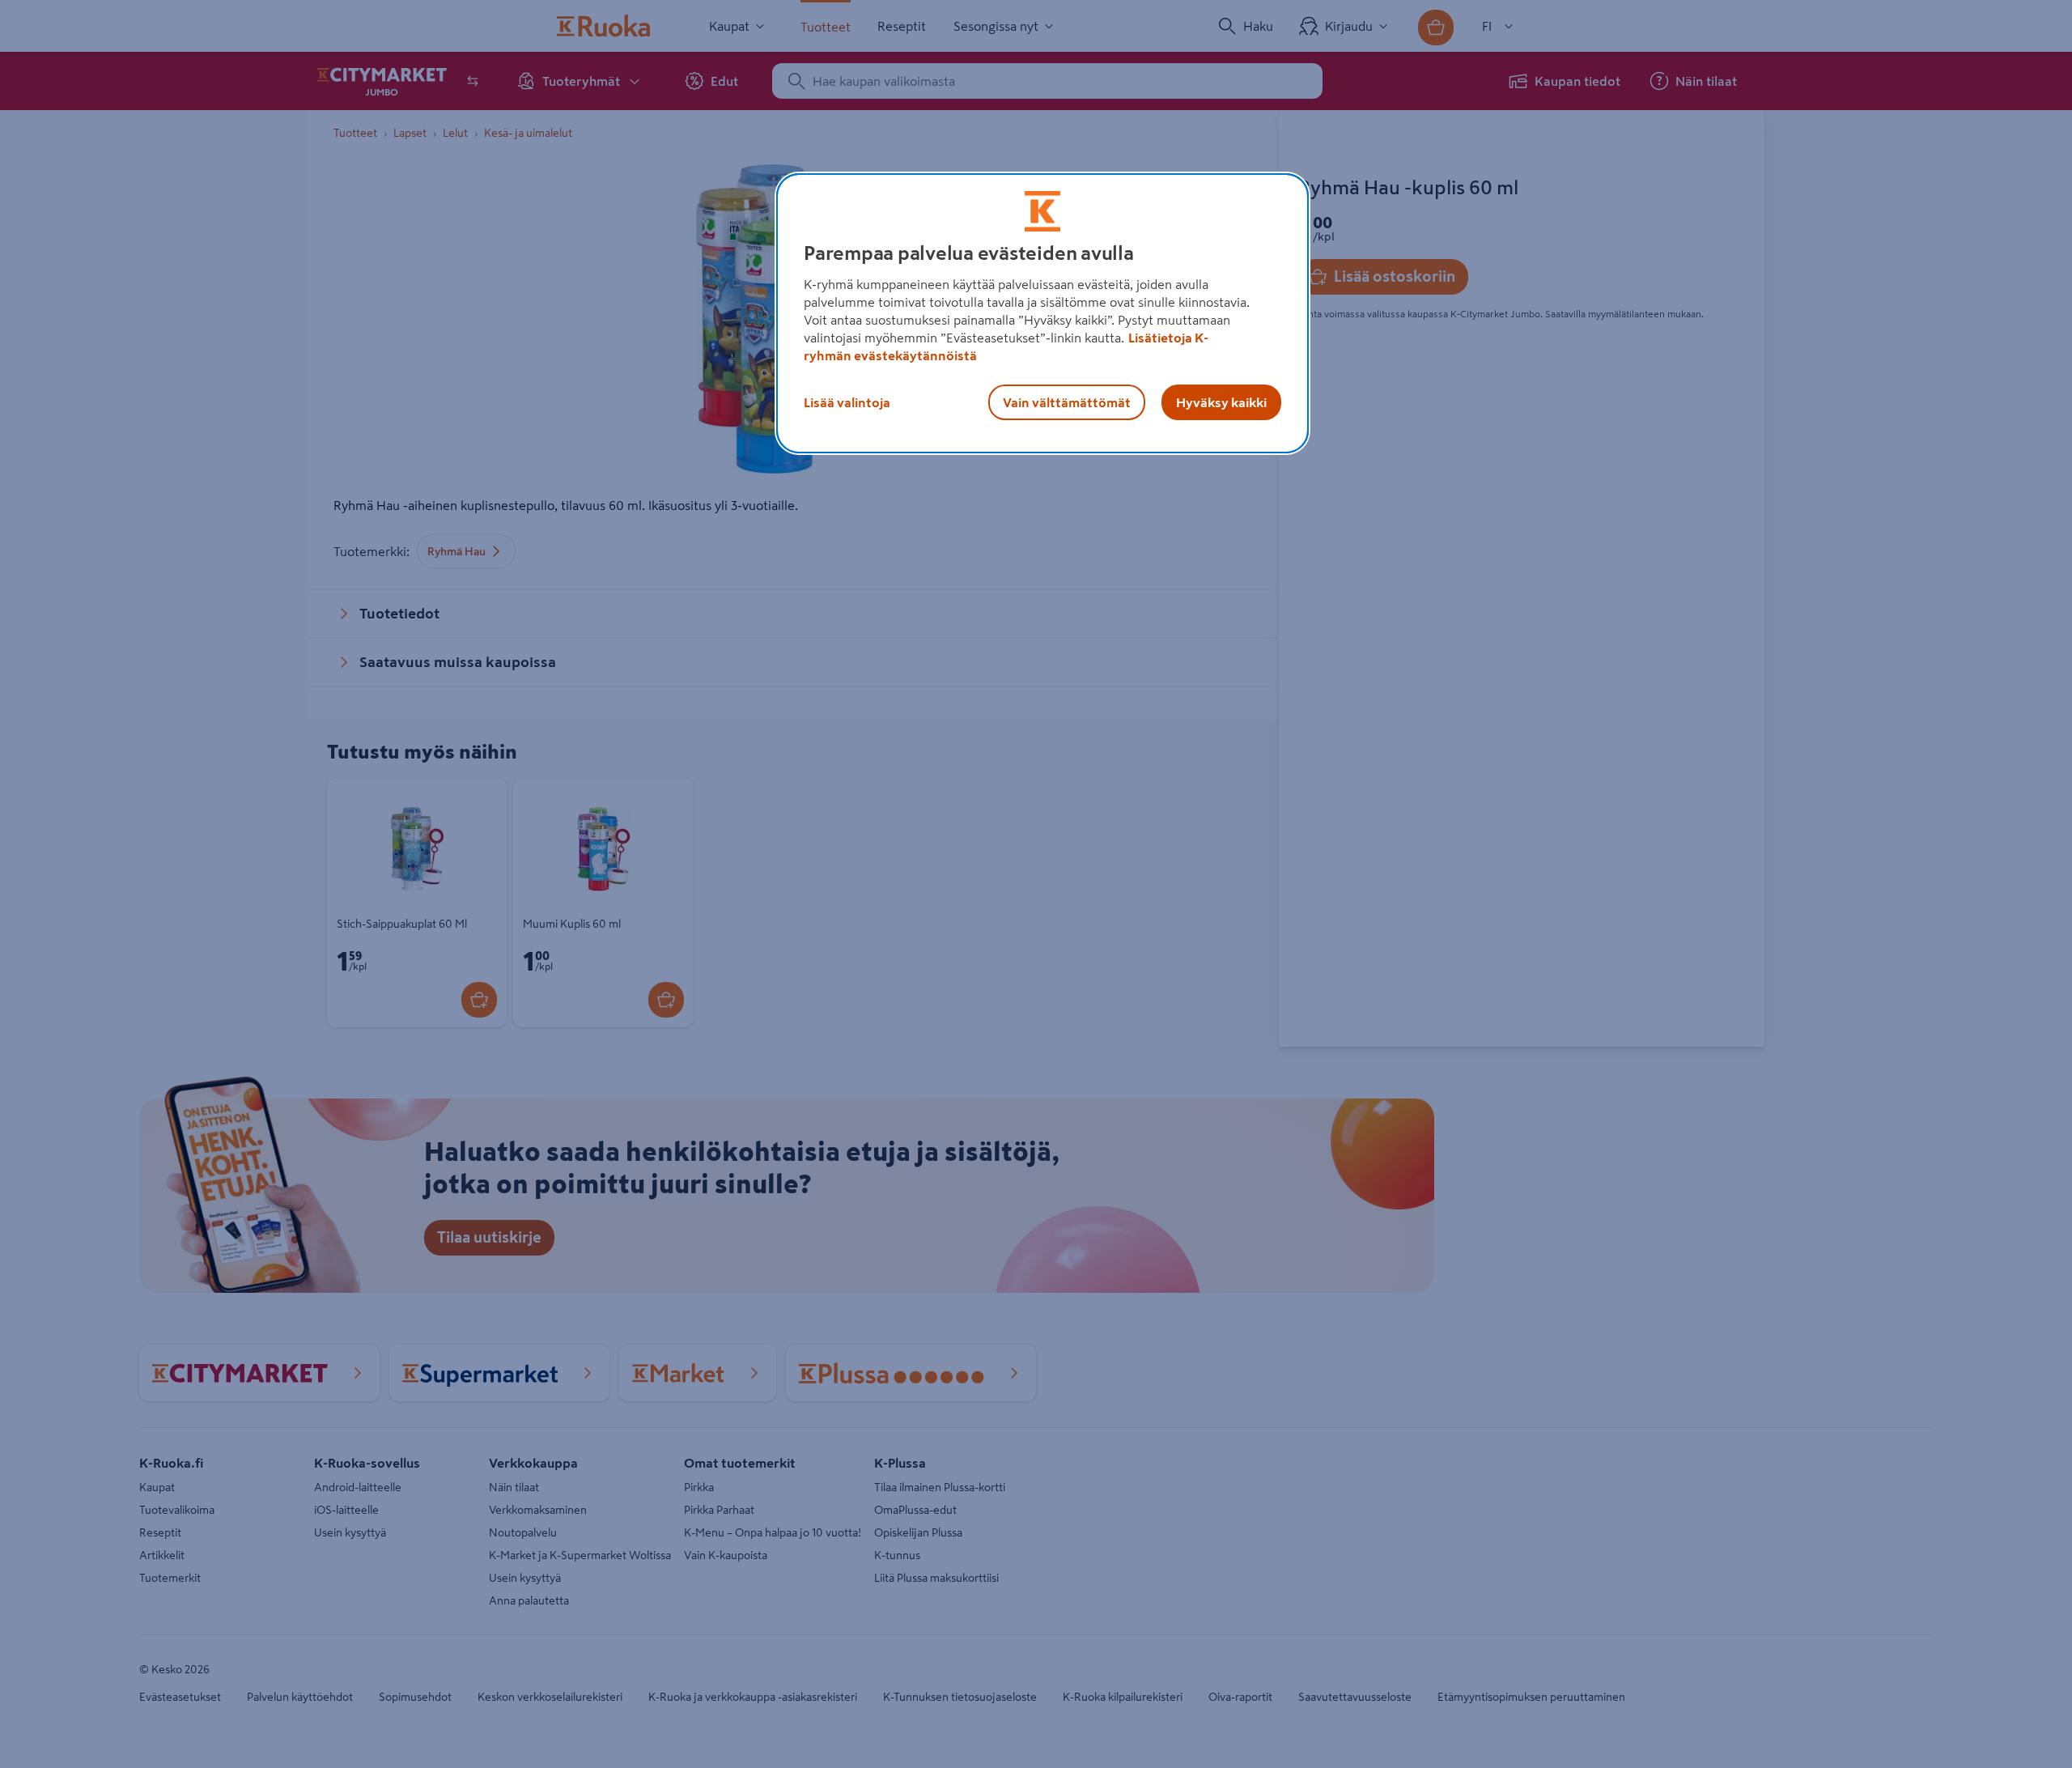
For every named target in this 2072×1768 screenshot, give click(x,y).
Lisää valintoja (847, 402)
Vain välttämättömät (1067, 402)
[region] (1042, 313)
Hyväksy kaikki (1221, 402)
